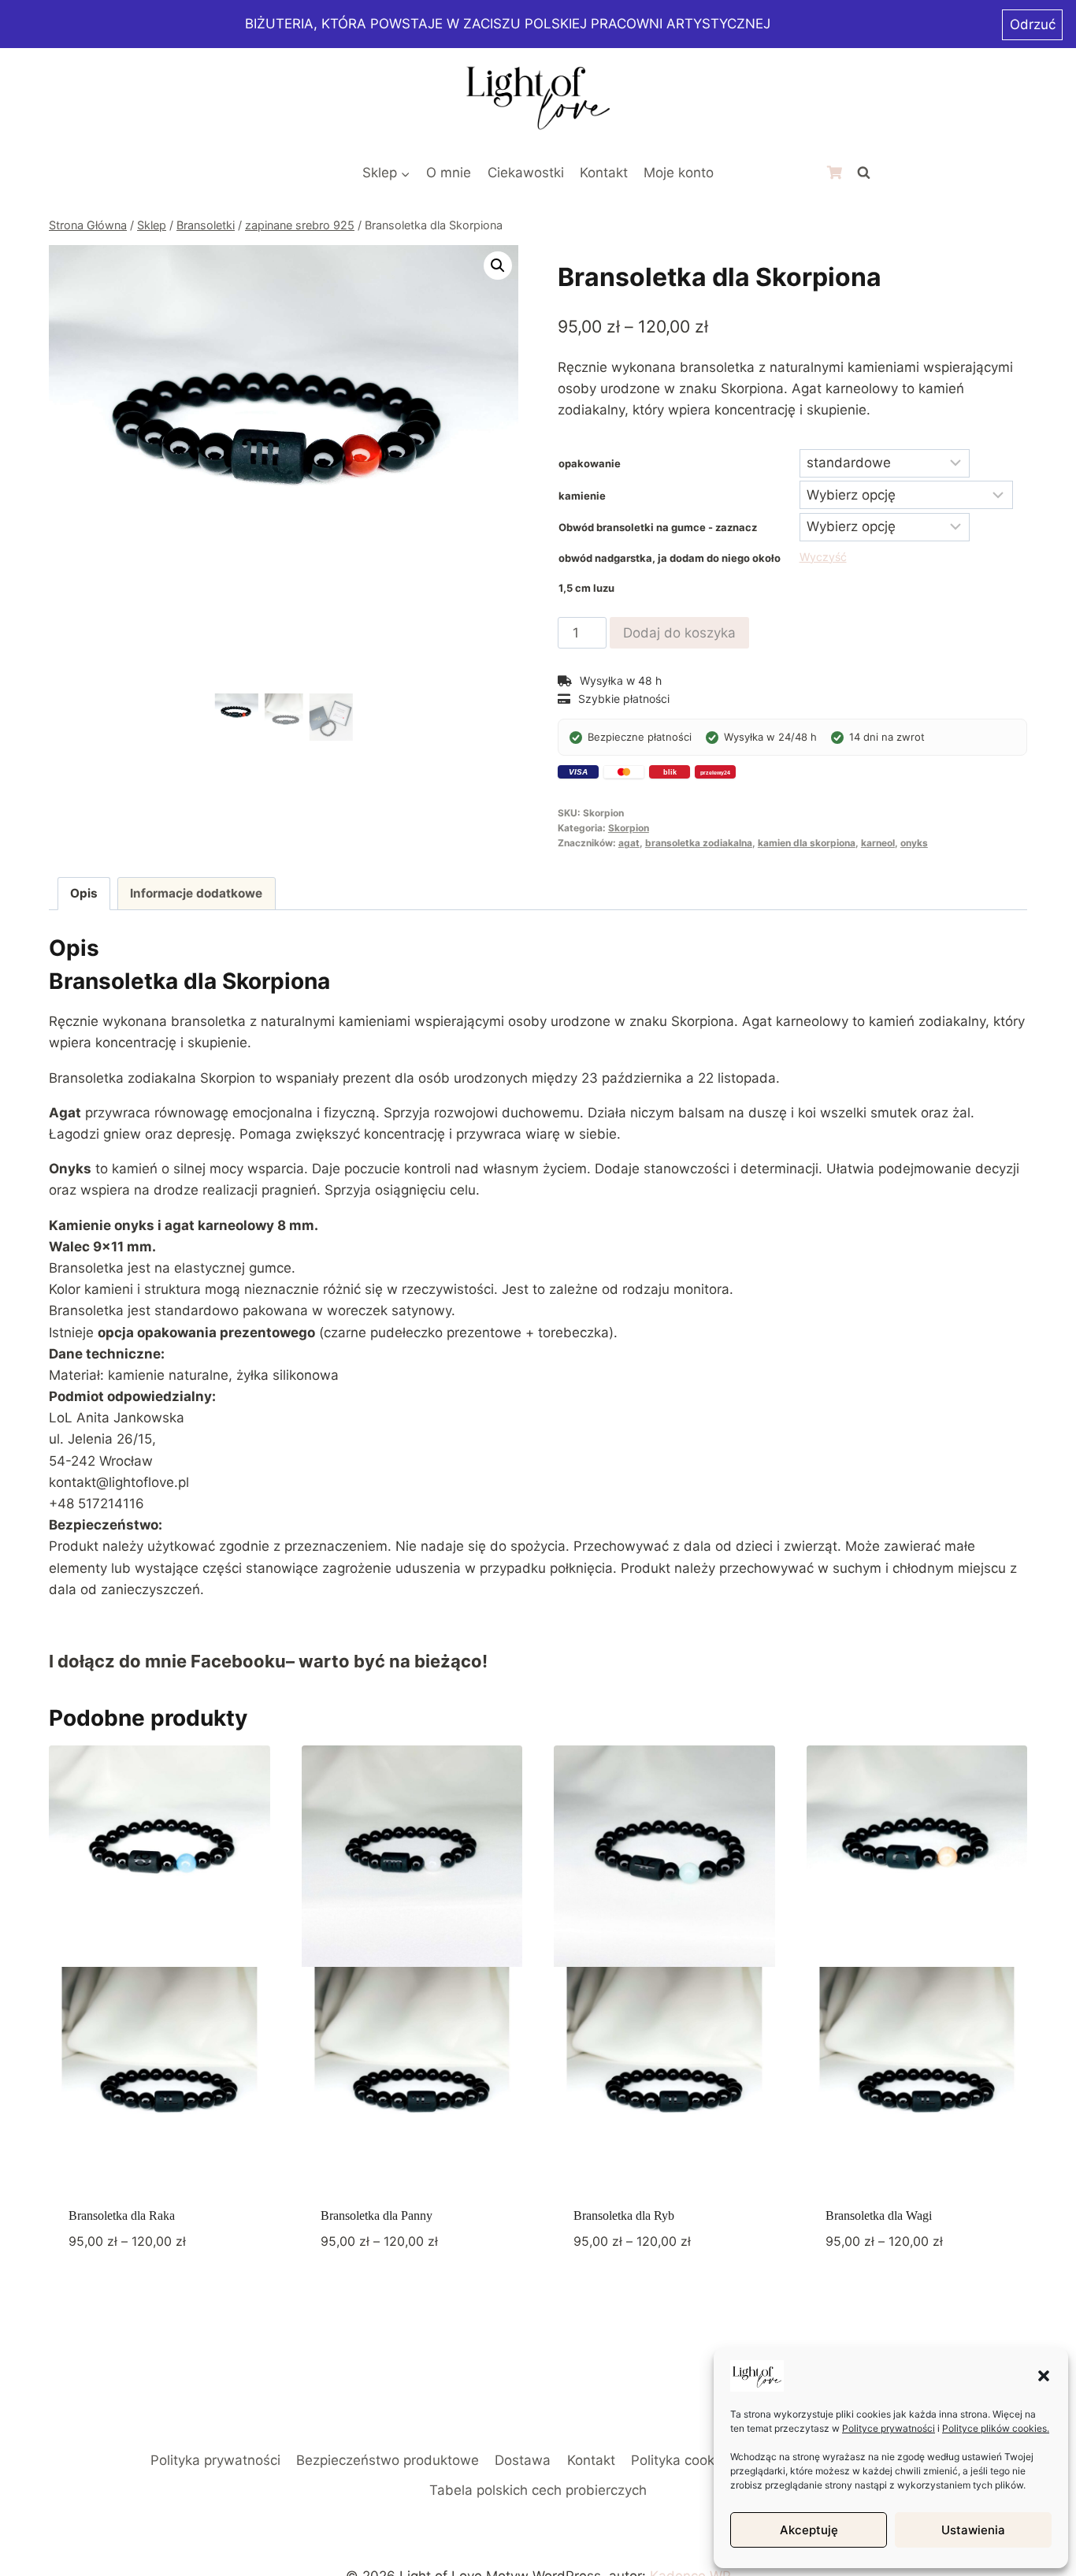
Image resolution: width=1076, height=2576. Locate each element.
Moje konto (679, 173)
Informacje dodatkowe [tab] (196, 893)
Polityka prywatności (215, 2460)
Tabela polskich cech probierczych (538, 2490)
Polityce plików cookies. (996, 2428)
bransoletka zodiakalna (699, 843)
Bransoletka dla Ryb (624, 2215)
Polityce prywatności (889, 2428)
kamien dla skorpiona (807, 843)
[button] (1044, 2376)
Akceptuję (809, 2530)
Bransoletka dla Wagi (879, 2215)
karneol (878, 843)
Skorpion (629, 828)
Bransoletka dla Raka (122, 2215)
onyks (914, 843)
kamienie (582, 496)
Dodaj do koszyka (679, 633)
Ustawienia (973, 2530)
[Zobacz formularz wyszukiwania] (863, 173)
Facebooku (238, 1661)
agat (629, 843)
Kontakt (604, 173)
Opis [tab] (84, 893)
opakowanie (590, 463)
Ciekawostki (526, 173)
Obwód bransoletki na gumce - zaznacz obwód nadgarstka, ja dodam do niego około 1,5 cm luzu (670, 558)
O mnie (449, 173)
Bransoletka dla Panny (377, 2215)
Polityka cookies (682, 2460)
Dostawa (523, 2460)
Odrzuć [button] (1033, 24)
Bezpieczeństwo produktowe (388, 2460)
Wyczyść (823, 557)
